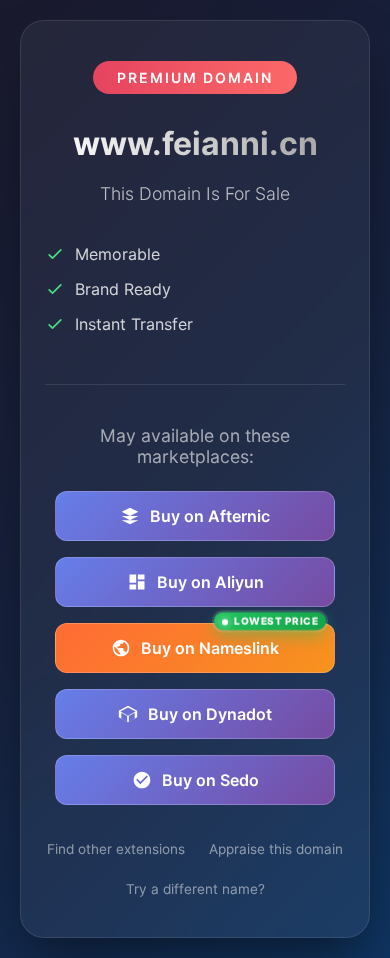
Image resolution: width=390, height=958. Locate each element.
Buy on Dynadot (210, 714)
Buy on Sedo (210, 780)
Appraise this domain (276, 849)
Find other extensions (116, 849)
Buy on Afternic (210, 516)
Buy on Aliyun (210, 582)
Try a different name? (195, 889)
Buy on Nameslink (229, 640)
